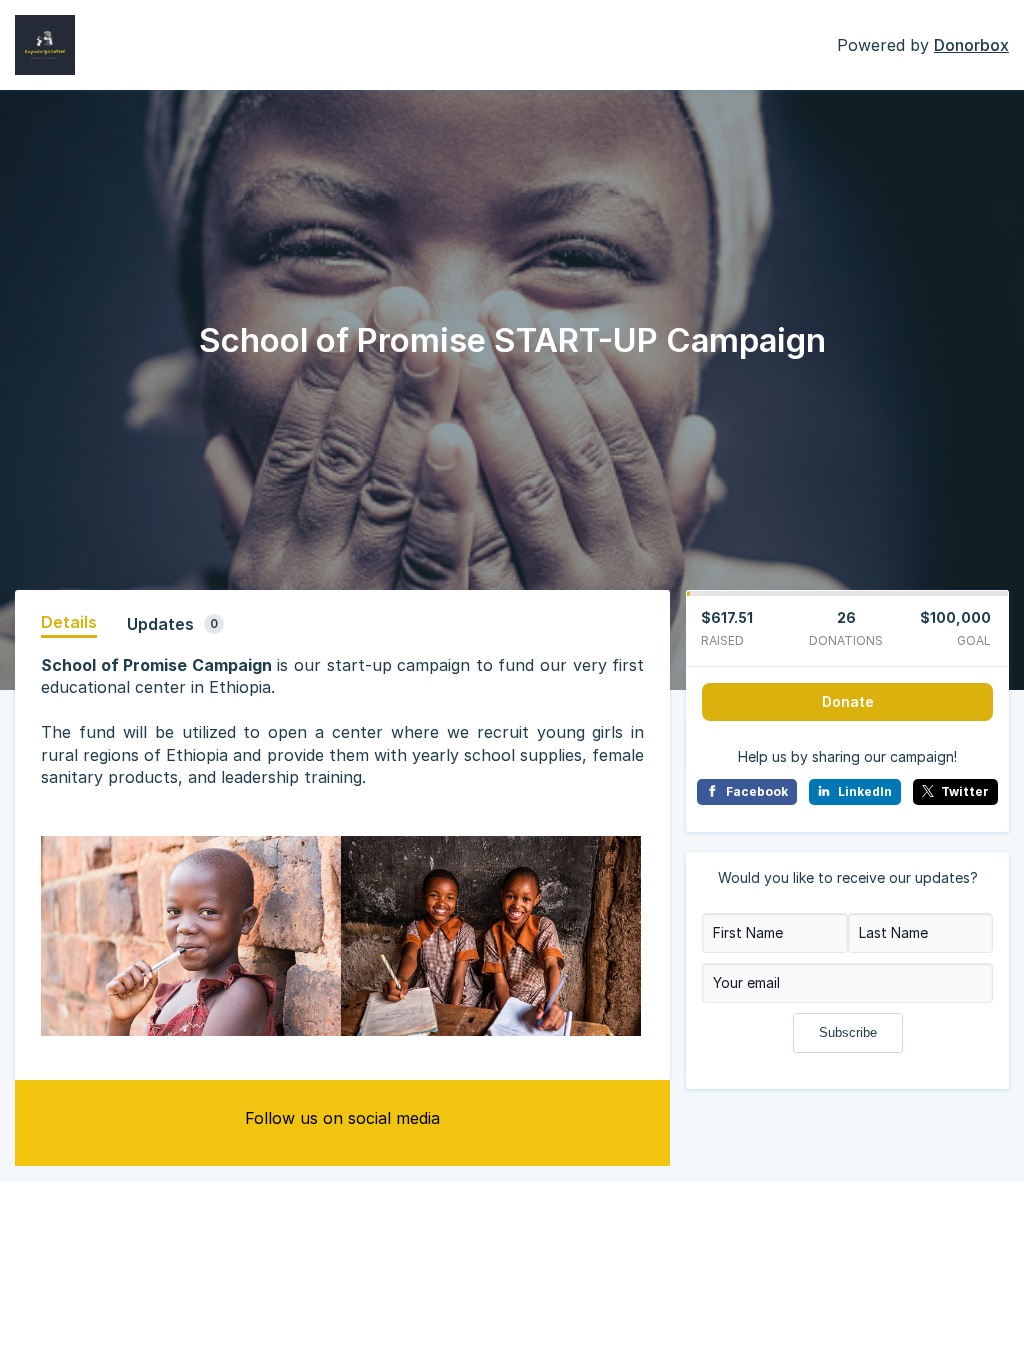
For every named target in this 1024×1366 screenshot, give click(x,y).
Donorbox (971, 45)
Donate (848, 701)
